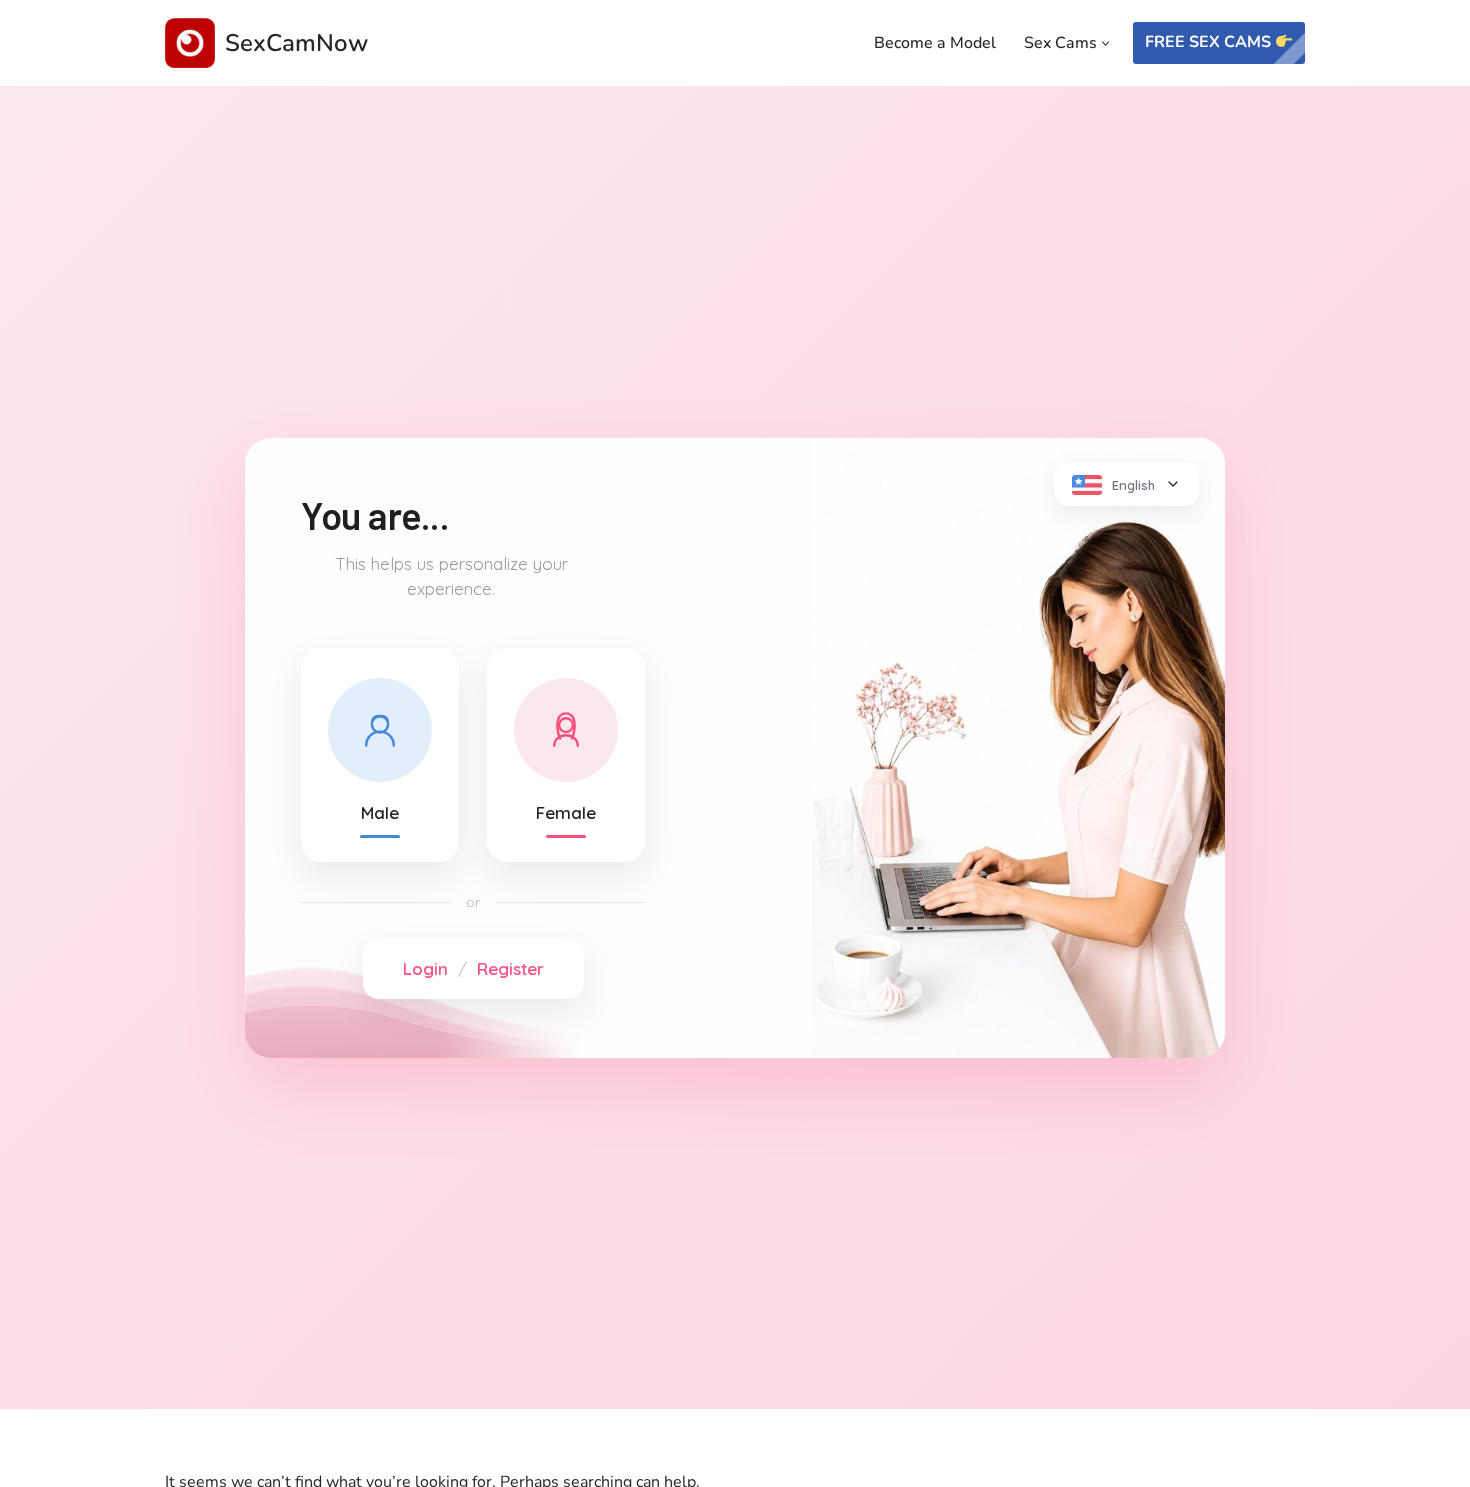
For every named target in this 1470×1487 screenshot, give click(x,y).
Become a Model (935, 43)
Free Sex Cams (1210, 42)
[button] (1105, 43)
